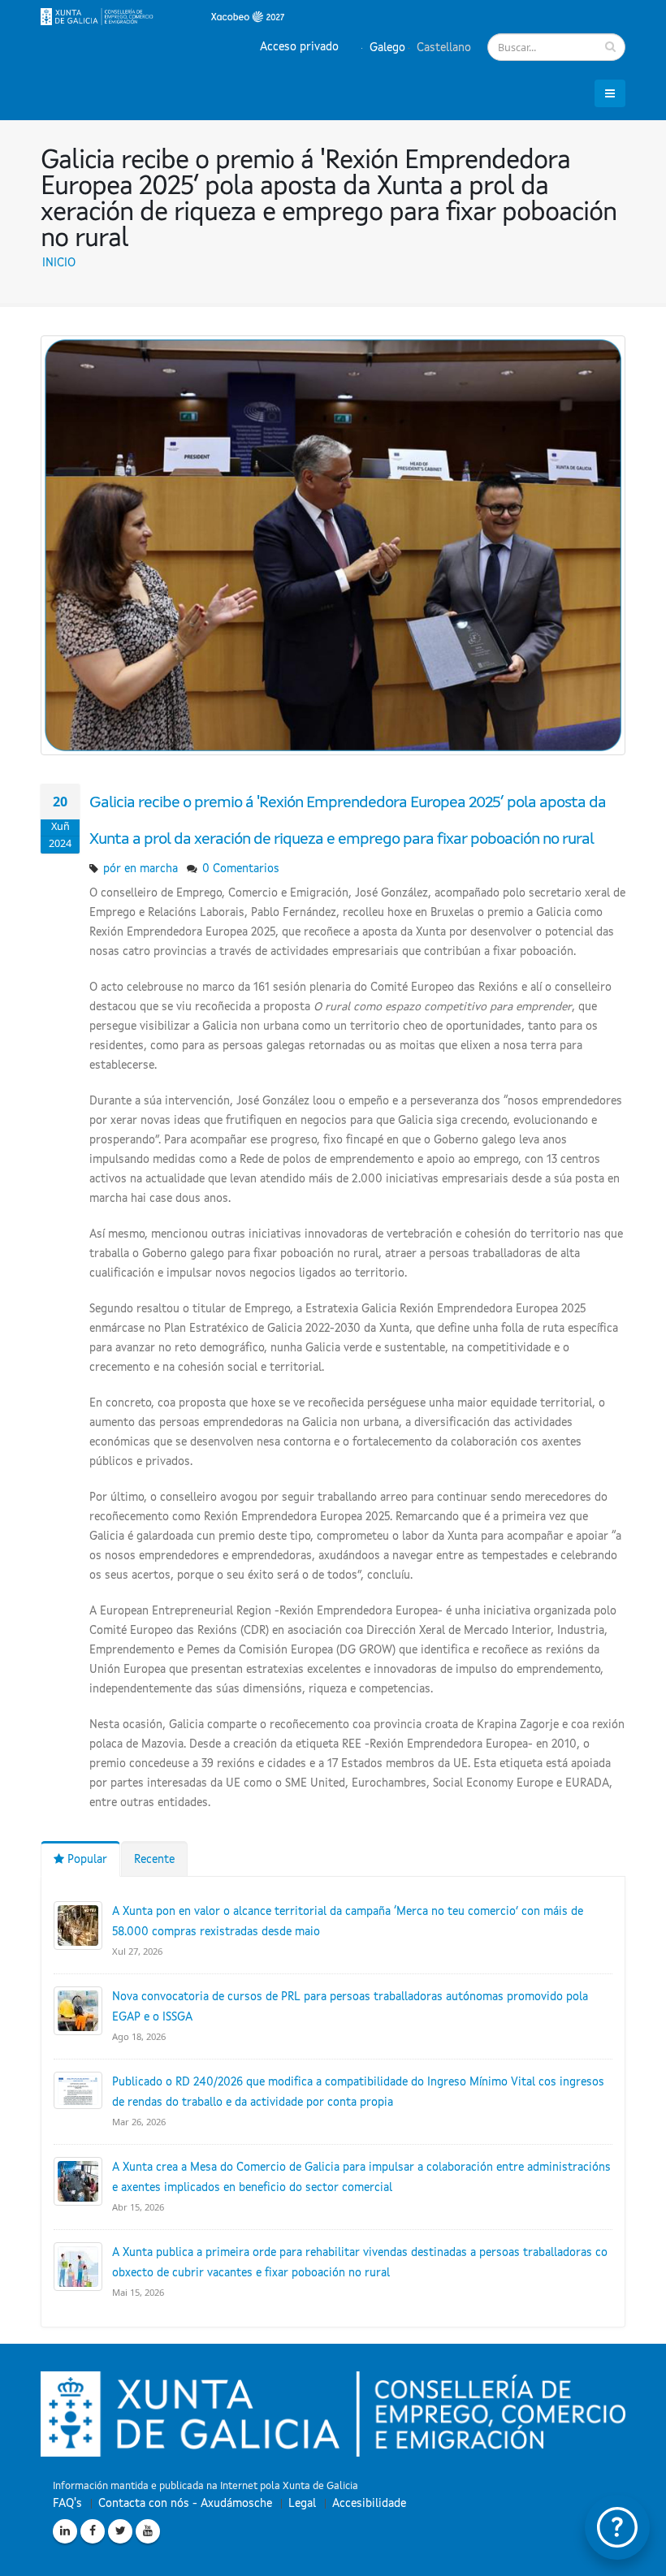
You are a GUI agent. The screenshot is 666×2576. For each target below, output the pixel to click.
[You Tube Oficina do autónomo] (148, 2531)
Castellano (442, 48)
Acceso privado (299, 47)
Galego (386, 48)
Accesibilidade (369, 2504)
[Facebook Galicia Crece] (93, 2531)
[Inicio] (162, 16)
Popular (86, 1860)
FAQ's (67, 2504)
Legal (302, 2504)
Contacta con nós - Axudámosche (185, 2504)
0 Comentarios (241, 869)
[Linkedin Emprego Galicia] (65, 2531)
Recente (154, 1860)
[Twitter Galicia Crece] (120, 2531)
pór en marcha (141, 869)
